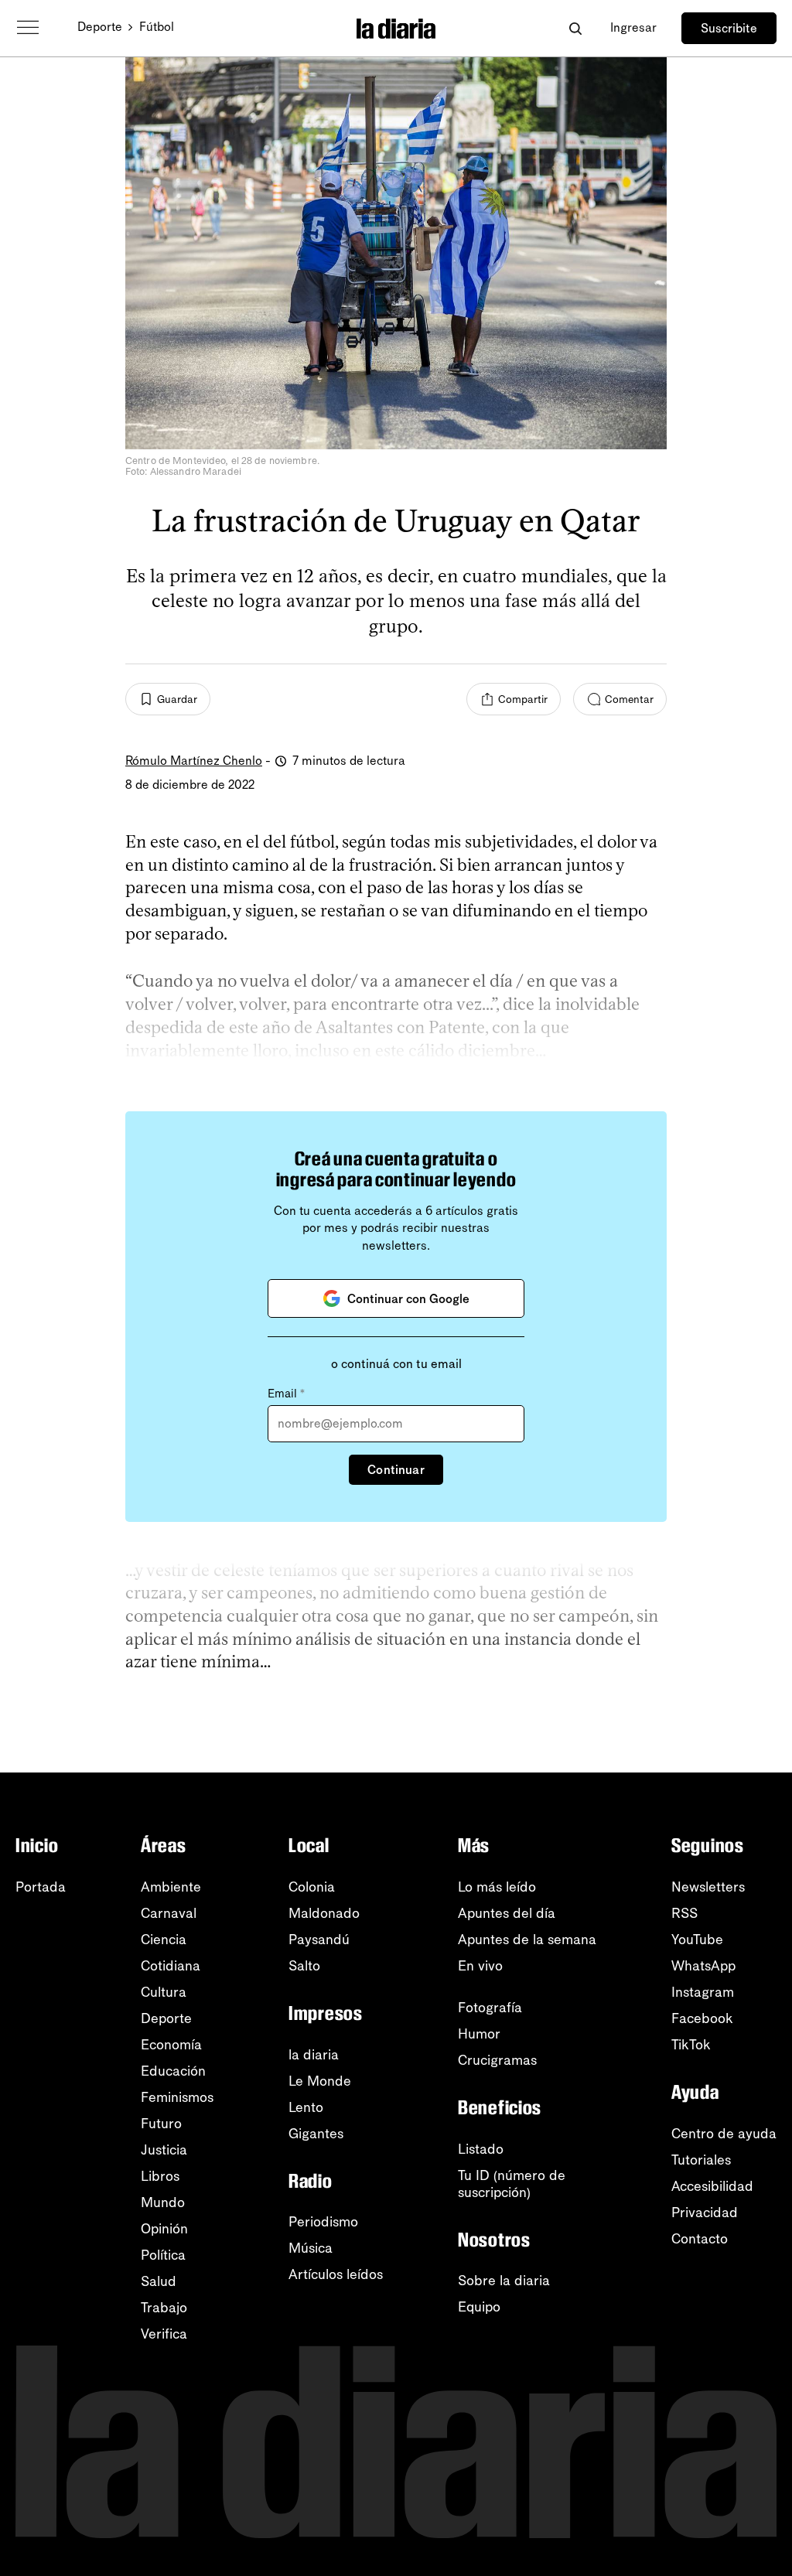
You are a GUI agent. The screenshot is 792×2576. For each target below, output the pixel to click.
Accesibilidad (712, 2186)
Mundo (163, 2202)
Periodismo (323, 2222)
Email (286, 1394)
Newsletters (708, 1887)
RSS (684, 1913)
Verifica (164, 2334)
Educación (173, 2071)
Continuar (396, 1470)
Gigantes (316, 2134)
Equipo (479, 2307)
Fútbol (157, 27)
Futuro (161, 2124)
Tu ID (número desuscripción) (512, 2184)
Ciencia (164, 1940)
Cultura (164, 1992)
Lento (306, 2107)
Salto (304, 1966)
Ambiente (171, 1887)
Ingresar (633, 27)
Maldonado (324, 1913)
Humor (479, 2034)
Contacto (700, 2239)
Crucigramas (497, 2060)
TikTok (691, 2045)
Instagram (703, 1992)
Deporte (100, 27)
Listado (481, 2149)
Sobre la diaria (504, 2281)
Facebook (702, 2018)
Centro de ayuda (724, 2134)
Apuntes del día (507, 1913)
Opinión (164, 2229)
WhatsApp (703, 1966)
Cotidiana (171, 1966)
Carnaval (169, 1913)
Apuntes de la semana (527, 1940)
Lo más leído (497, 1887)
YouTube (697, 1940)
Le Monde (320, 2081)
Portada (41, 1887)
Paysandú (319, 1940)
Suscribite (729, 28)
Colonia (312, 1887)
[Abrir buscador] (575, 28)
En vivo (480, 1966)
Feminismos (177, 2097)
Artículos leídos (336, 2274)
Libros (160, 2176)
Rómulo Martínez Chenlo (194, 761)
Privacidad (705, 2213)
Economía (171, 2045)
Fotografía (490, 2008)
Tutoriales (701, 2160)
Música (311, 2248)
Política (163, 2255)
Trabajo (164, 2308)
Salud (159, 2281)
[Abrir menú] (28, 28)
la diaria (314, 2055)
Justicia (164, 2150)
